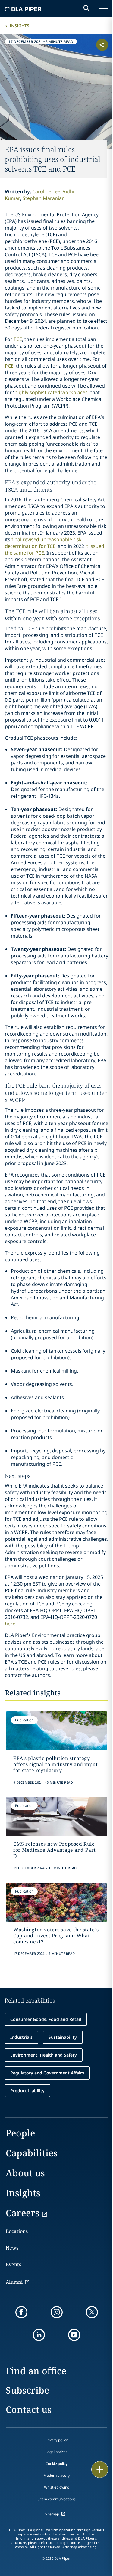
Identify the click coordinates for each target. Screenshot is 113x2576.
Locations (17, 2231)
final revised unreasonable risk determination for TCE (43, 543)
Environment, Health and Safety (44, 2055)
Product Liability (27, 2091)
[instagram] (57, 2312)
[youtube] (74, 2335)
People (20, 2133)
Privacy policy (56, 2440)
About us (25, 2173)
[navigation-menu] (103, 8)
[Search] (87, 8)
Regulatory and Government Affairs (47, 2073)
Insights (19, 26)
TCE (18, 339)
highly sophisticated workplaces (51, 392)
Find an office (36, 2371)
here (10, 1624)
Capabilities (32, 2153)
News (12, 2248)
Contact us (29, 2409)
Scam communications (57, 2499)
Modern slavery (56, 2475)
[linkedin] (39, 2335)
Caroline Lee (46, 191)
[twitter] (92, 2312)
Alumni (14, 2282)
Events (13, 2264)
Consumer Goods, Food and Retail (46, 2019)
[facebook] (21, 2312)
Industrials (21, 2037)
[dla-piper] (23, 8)
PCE (9, 366)
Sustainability (63, 2037)
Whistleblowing (57, 2487)
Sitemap (52, 2514)
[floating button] (100, 2470)
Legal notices (56, 2452)
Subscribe (27, 2390)
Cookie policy (56, 2464)
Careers (23, 2213)
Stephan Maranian (44, 198)
